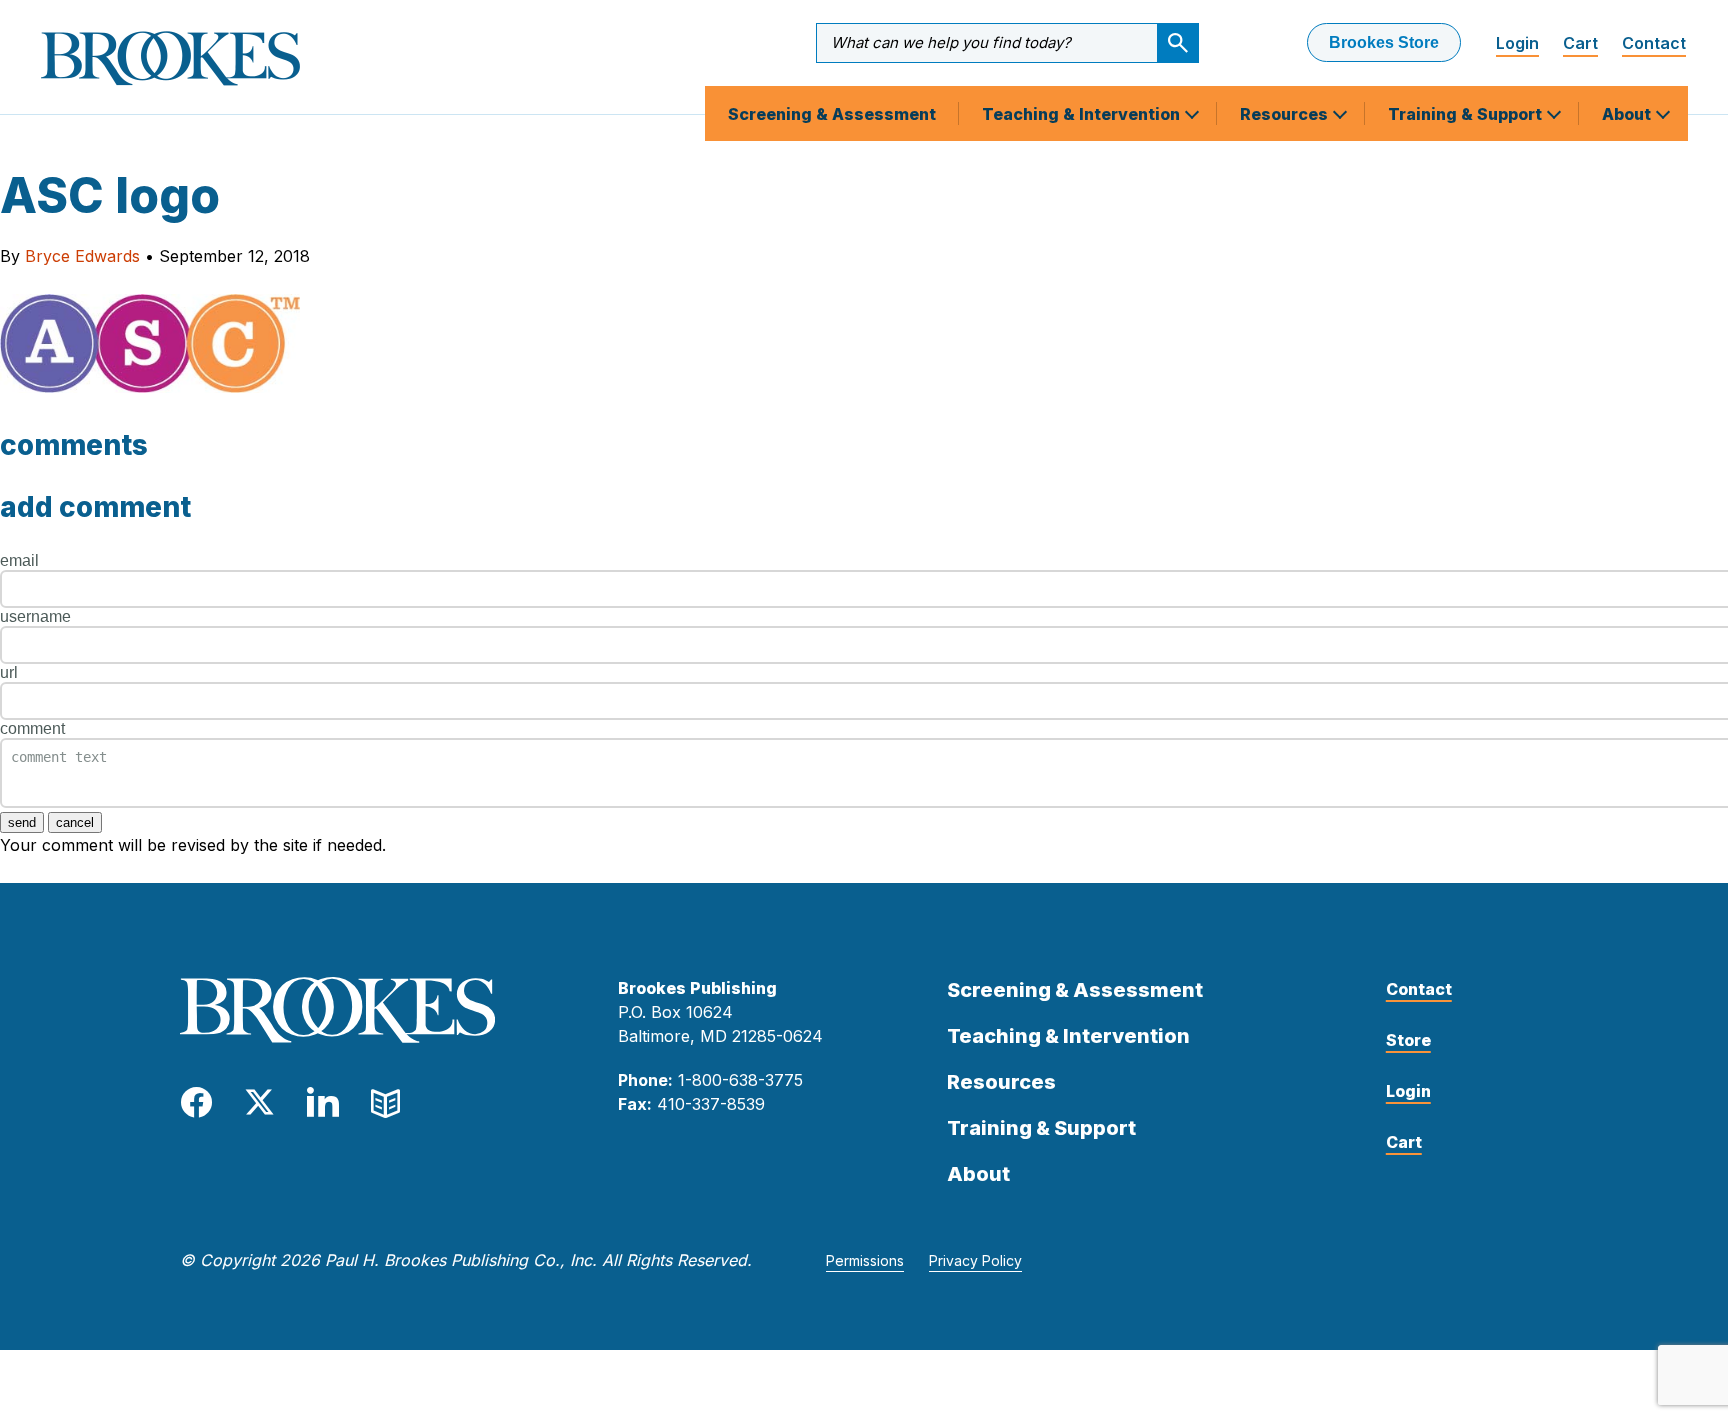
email (19, 560)
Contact (1654, 43)
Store (1408, 1040)
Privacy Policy (975, 1260)
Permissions (865, 1260)
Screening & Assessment (832, 114)
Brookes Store (1384, 42)
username (35, 616)
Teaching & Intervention (1083, 114)
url (9, 672)
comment (32, 728)
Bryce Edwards (82, 256)
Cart (1580, 43)
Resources (1286, 114)
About (1628, 114)
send (22, 822)
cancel (75, 822)
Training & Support (1467, 114)
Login (1517, 43)
